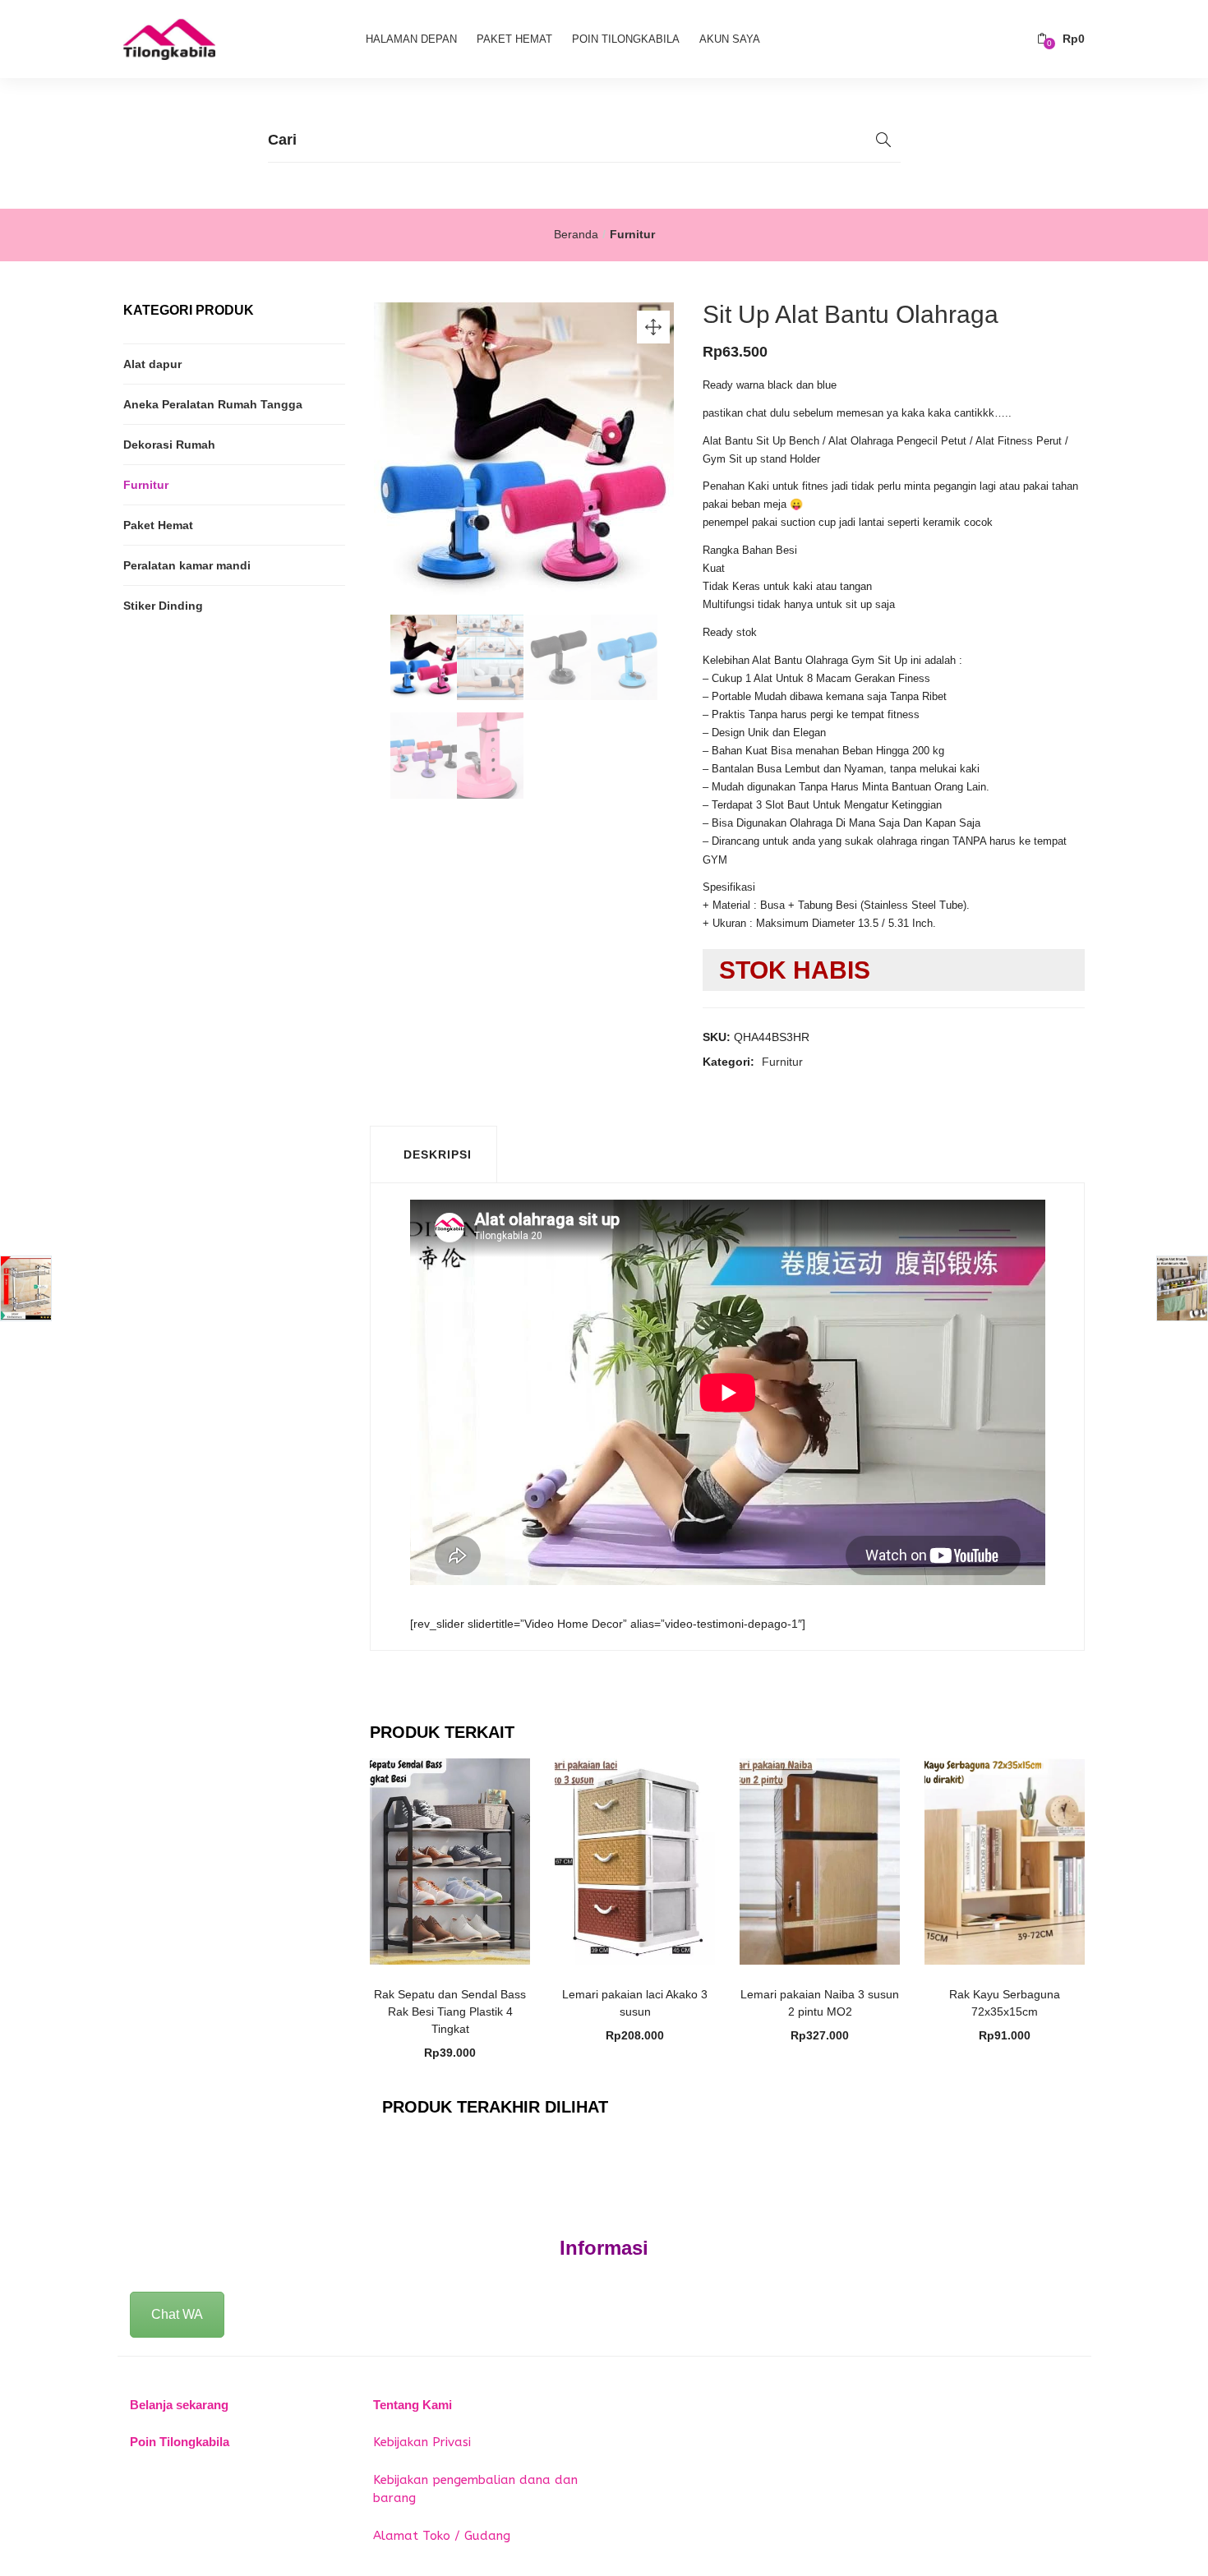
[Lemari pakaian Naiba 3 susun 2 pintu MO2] (820, 1860)
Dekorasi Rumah (169, 445)
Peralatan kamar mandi (187, 565)
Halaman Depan (411, 39)
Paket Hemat (514, 39)
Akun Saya (730, 39)
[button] (1061, 39)
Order (459, 1986)
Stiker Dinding (163, 606)
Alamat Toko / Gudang (442, 2536)
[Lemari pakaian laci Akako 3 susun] (635, 1860)
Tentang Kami (413, 2405)
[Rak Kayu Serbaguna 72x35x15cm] (1005, 1860)
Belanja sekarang (179, 2405)
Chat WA (177, 2314)
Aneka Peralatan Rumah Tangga (213, 404)
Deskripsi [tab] (438, 1154)
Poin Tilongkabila (626, 39)
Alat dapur (152, 364)
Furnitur (632, 234)
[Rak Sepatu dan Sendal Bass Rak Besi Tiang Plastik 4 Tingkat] (450, 1860)
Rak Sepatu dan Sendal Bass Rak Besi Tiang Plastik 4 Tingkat (450, 2011)
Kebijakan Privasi (422, 2442)
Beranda (576, 234)
